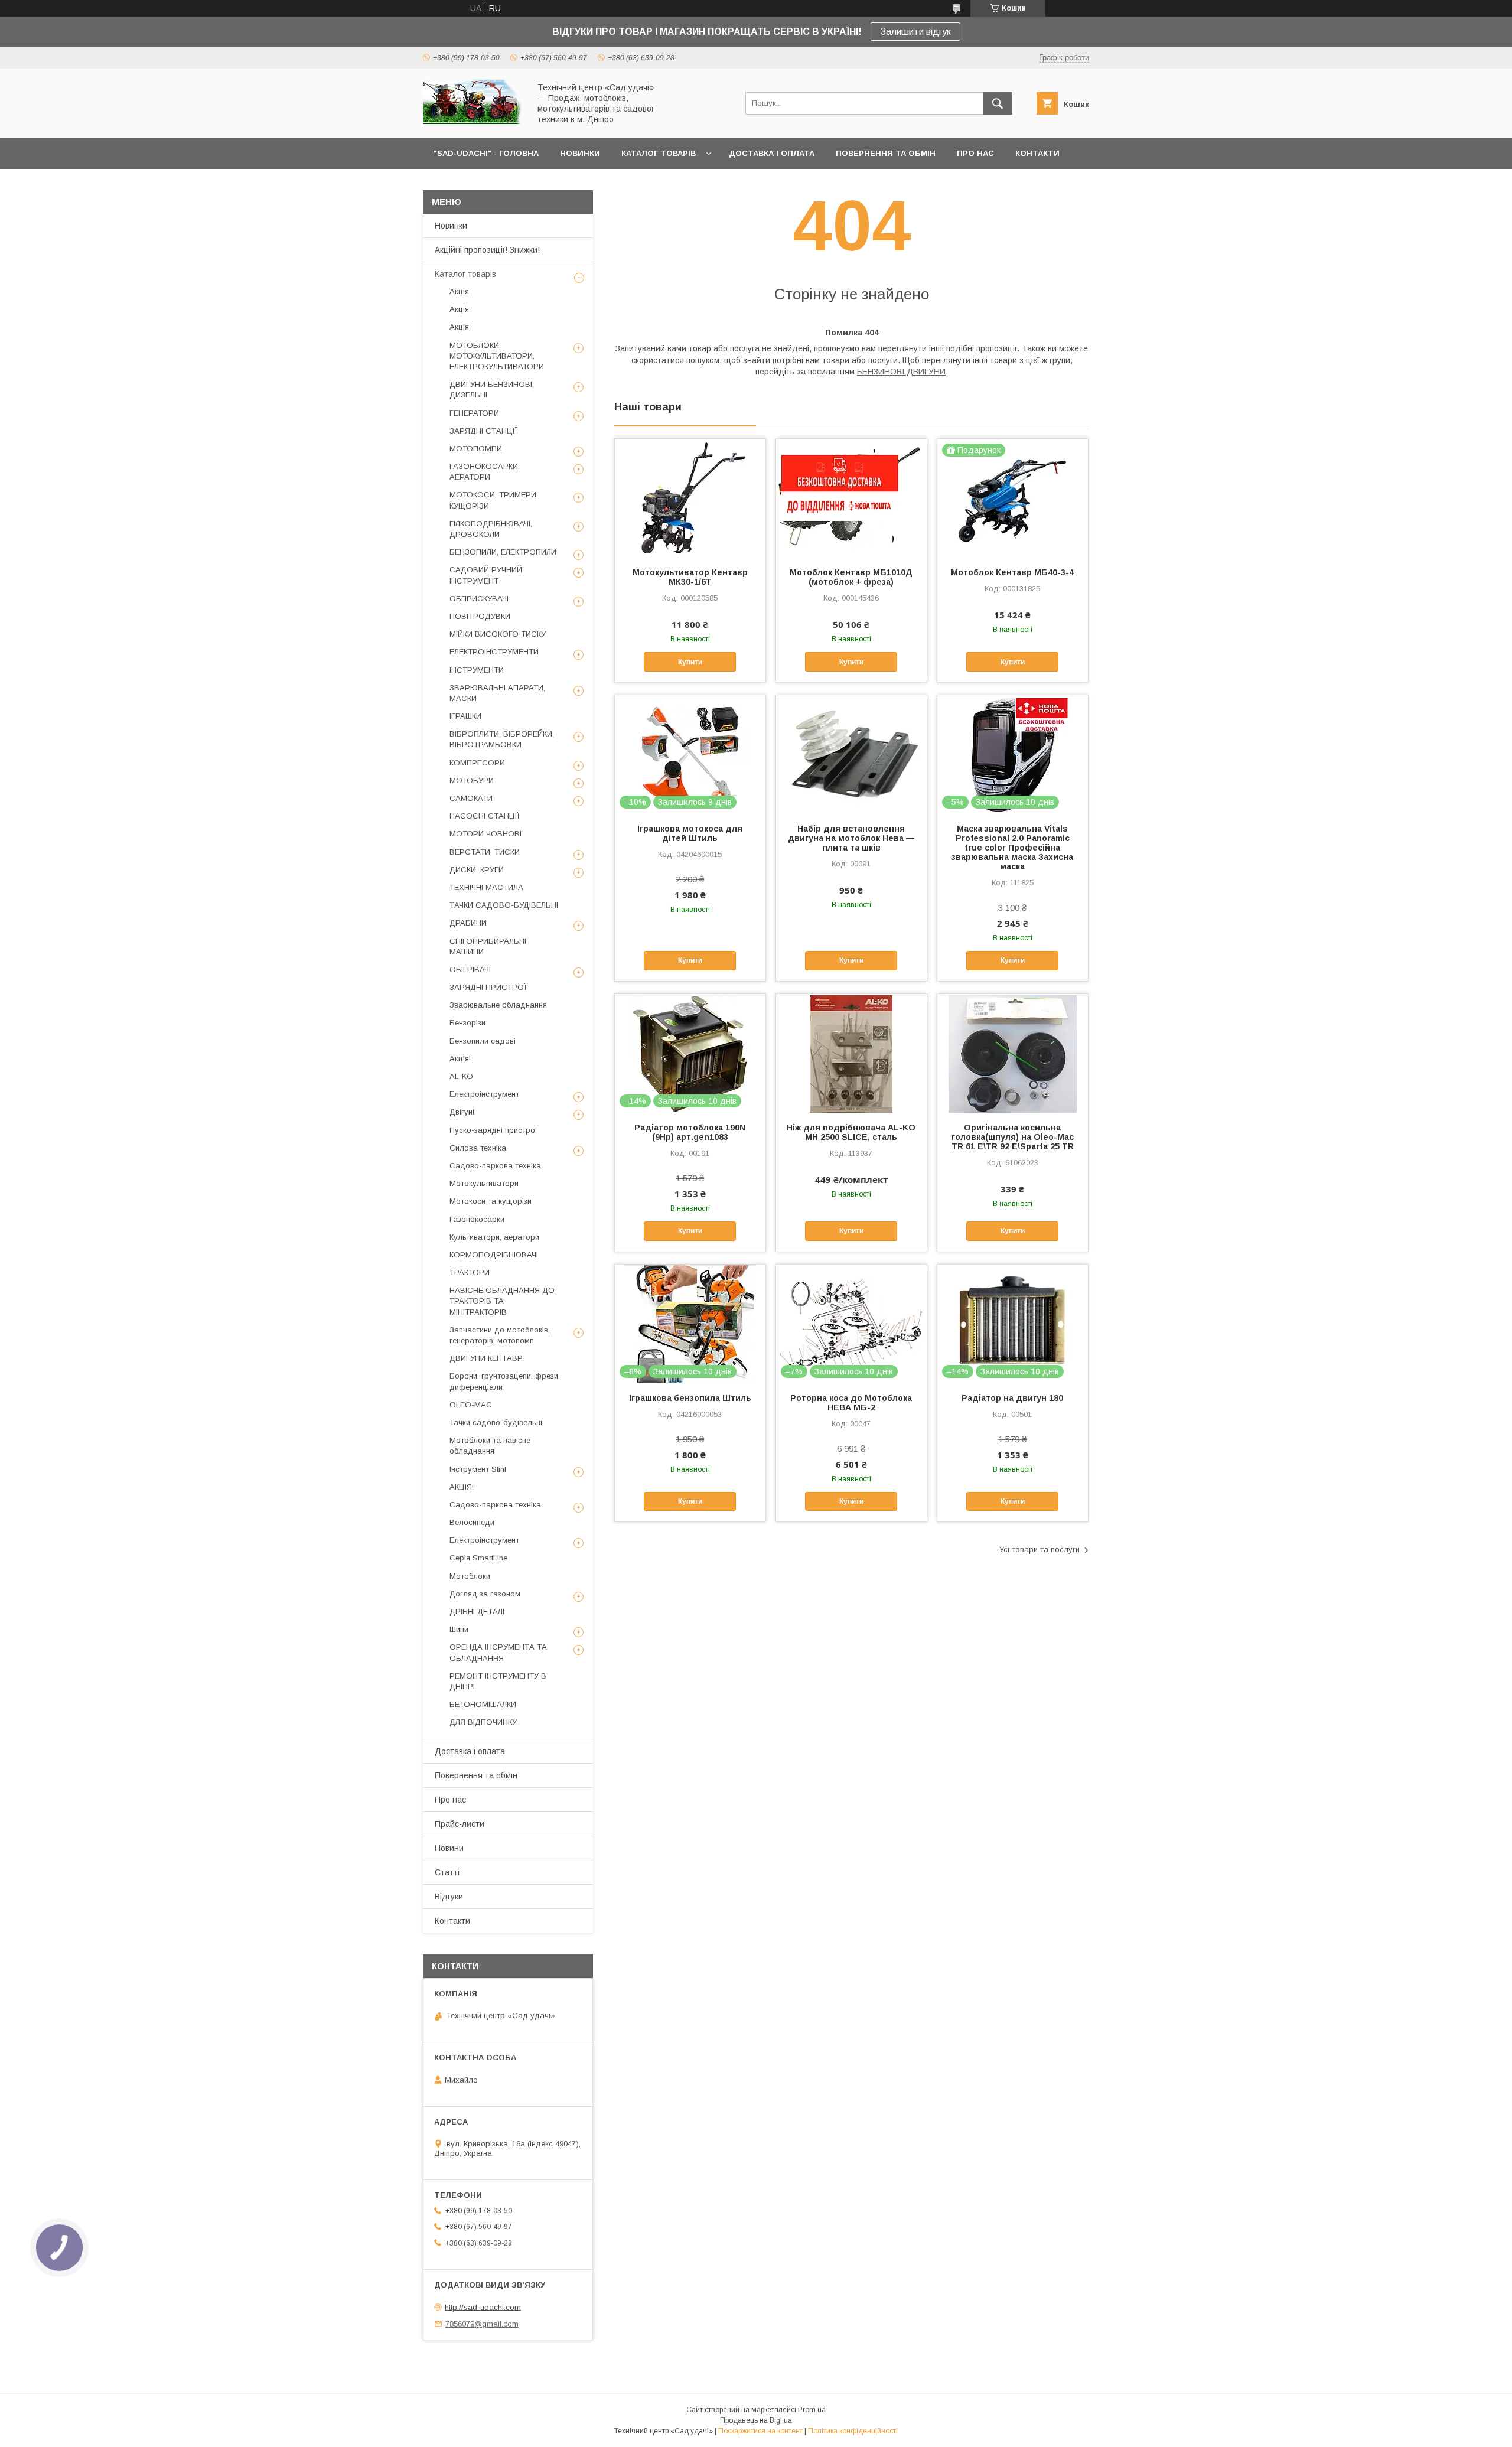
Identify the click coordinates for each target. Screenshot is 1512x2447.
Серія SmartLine (478, 1558)
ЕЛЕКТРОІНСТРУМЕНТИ (494, 652)
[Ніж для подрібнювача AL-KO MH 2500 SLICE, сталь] (851, 1053)
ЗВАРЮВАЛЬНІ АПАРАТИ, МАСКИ (497, 693)
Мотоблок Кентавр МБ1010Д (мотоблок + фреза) (851, 577)
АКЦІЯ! (462, 1487)
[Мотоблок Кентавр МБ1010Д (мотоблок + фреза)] (851, 498)
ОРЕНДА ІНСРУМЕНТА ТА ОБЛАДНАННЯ (498, 1652)
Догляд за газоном (485, 1594)
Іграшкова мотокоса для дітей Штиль (690, 833)
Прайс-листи (460, 1824)
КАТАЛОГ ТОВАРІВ (659, 153)
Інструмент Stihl (478, 1469)
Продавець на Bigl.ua (756, 2420)
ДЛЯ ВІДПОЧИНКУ (483, 1722)
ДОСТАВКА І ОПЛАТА (772, 153)
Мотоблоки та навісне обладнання (490, 1446)
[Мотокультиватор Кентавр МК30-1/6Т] (690, 498)
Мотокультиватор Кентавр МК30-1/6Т (690, 577)
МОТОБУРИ (472, 781)
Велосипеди (472, 1522)
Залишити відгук (915, 32)
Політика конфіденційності (853, 2431)
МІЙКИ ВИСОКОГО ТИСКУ (498, 634)
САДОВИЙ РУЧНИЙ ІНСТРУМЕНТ (486, 575)
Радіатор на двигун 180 (1012, 1398)
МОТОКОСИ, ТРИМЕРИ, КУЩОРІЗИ (494, 500)
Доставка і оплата (470, 1751)
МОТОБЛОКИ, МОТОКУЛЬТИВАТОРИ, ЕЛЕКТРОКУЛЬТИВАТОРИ (497, 356)
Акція (459, 291)
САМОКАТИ (471, 798)
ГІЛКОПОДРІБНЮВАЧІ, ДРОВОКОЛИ (491, 529)
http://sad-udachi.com (483, 2307)
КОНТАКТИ (1037, 153)
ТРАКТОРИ (470, 1273)
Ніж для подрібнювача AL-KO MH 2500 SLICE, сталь (851, 1132)
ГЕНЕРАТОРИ (474, 413)
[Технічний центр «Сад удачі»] (473, 123)
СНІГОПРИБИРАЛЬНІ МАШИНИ (488, 946)
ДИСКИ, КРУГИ (477, 870)
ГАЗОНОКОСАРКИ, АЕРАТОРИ (485, 472)
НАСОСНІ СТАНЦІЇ (485, 816)
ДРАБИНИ (468, 923)
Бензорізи (467, 1023)
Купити (690, 662)
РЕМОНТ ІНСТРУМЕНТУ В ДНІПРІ (498, 1681)
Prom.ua (812, 2410)
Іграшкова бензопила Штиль (690, 1398)
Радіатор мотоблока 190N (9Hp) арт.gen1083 (690, 1132)
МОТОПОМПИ (476, 449)
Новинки (451, 226)
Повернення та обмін (476, 1775)
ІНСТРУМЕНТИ (477, 670)
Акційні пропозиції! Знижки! (487, 250)
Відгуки (449, 1897)
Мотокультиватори (484, 1183)
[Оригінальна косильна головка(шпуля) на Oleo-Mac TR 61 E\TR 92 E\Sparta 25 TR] (1013, 1053)
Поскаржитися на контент (760, 2431)
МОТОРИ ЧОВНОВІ (485, 834)
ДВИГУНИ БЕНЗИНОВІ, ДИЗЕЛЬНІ (492, 390)
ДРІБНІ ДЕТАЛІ (477, 1612)
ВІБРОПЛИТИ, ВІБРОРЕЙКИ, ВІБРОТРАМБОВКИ (502, 739)
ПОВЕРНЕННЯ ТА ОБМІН (886, 153)
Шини (459, 1629)
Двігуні (462, 1112)
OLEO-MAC (471, 1405)
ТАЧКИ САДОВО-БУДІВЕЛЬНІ (504, 905)
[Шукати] (998, 103)
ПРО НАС (975, 153)
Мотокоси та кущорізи (491, 1201)
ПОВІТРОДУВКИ (480, 616)
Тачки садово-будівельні (496, 1423)
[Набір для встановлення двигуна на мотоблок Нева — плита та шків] (851, 754)
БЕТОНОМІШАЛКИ (483, 1704)
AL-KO (461, 1076)
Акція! (460, 1059)
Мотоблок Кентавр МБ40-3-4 (1012, 572)
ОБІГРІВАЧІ (470, 970)
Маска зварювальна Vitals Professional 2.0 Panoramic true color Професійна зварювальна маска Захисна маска (1012, 848)
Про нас (450, 1800)
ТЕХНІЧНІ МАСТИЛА (486, 887)
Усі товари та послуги (1039, 1550)
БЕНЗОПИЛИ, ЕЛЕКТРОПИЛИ (503, 552)
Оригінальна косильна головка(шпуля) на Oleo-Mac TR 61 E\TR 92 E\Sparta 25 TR (1013, 1137)
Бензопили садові (483, 1041)
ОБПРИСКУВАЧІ (479, 599)
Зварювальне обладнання (498, 1005)
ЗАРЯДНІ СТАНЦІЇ (483, 431)
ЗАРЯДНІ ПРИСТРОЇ (488, 987)
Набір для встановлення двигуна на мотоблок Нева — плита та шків (851, 838)
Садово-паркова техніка (495, 1166)
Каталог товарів (465, 274)
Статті (447, 1872)
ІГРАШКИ (465, 716)
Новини (449, 1848)
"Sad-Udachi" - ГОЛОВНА (486, 153)
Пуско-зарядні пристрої (493, 1130)
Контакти (452, 1921)
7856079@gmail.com (482, 2324)
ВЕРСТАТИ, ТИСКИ (485, 852)
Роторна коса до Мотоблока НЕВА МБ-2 (851, 1403)
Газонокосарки (477, 1219)
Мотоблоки (470, 1576)
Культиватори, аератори (494, 1237)
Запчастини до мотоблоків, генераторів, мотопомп (500, 1335)
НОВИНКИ (580, 153)
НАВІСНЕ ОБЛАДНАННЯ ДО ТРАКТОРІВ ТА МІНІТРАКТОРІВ (502, 1301)
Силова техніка (478, 1148)
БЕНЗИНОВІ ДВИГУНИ (901, 372)
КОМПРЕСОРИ (477, 763)
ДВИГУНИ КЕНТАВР (486, 1358)
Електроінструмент (484, 1094)
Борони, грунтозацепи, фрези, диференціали (505, 1381)
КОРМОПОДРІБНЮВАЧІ (494, 1255)
